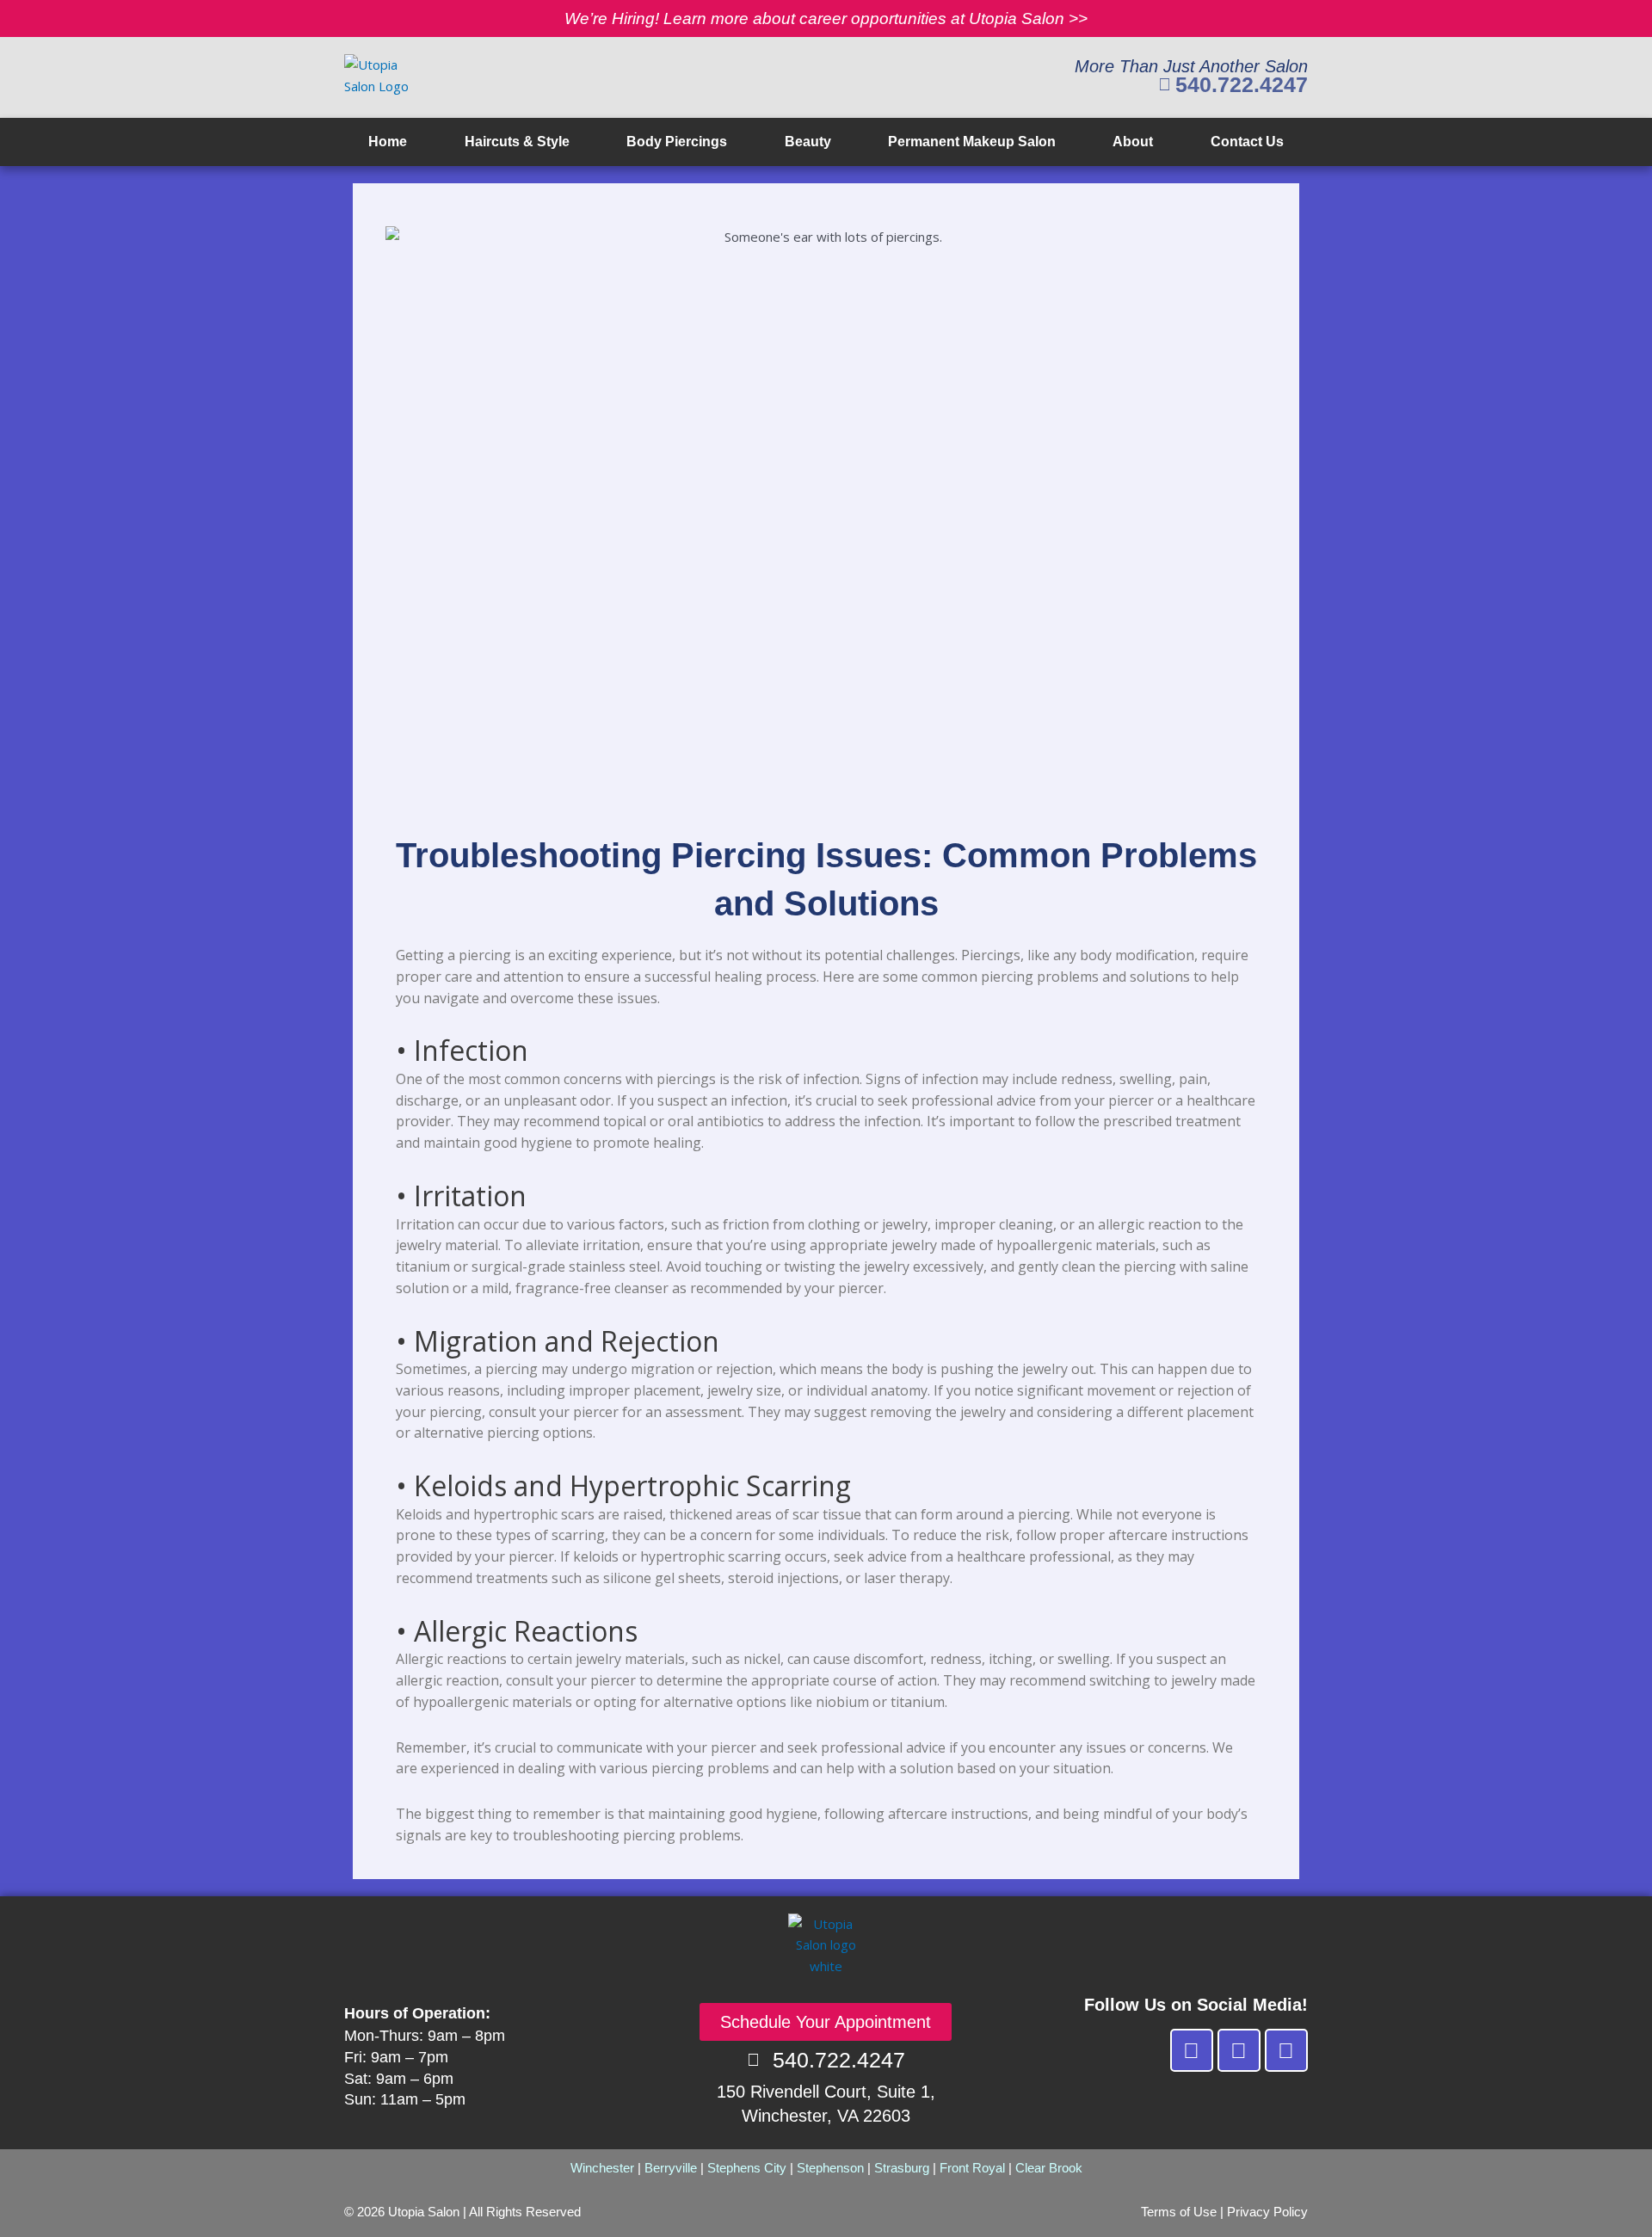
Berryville (671, 2168)
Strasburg (902, 2168)
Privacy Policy (1267, 2212)
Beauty (808, 142)
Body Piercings (677, 142)
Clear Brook (1049, 2168)
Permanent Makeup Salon (972, 142)
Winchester (602, 2168)
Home (388, 142)
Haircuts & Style (517, 142)
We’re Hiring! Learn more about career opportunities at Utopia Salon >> (826, 18)
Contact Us (1247, 142)
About (1133, 142)
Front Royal (972, 2168)
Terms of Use (1179, 2212)
